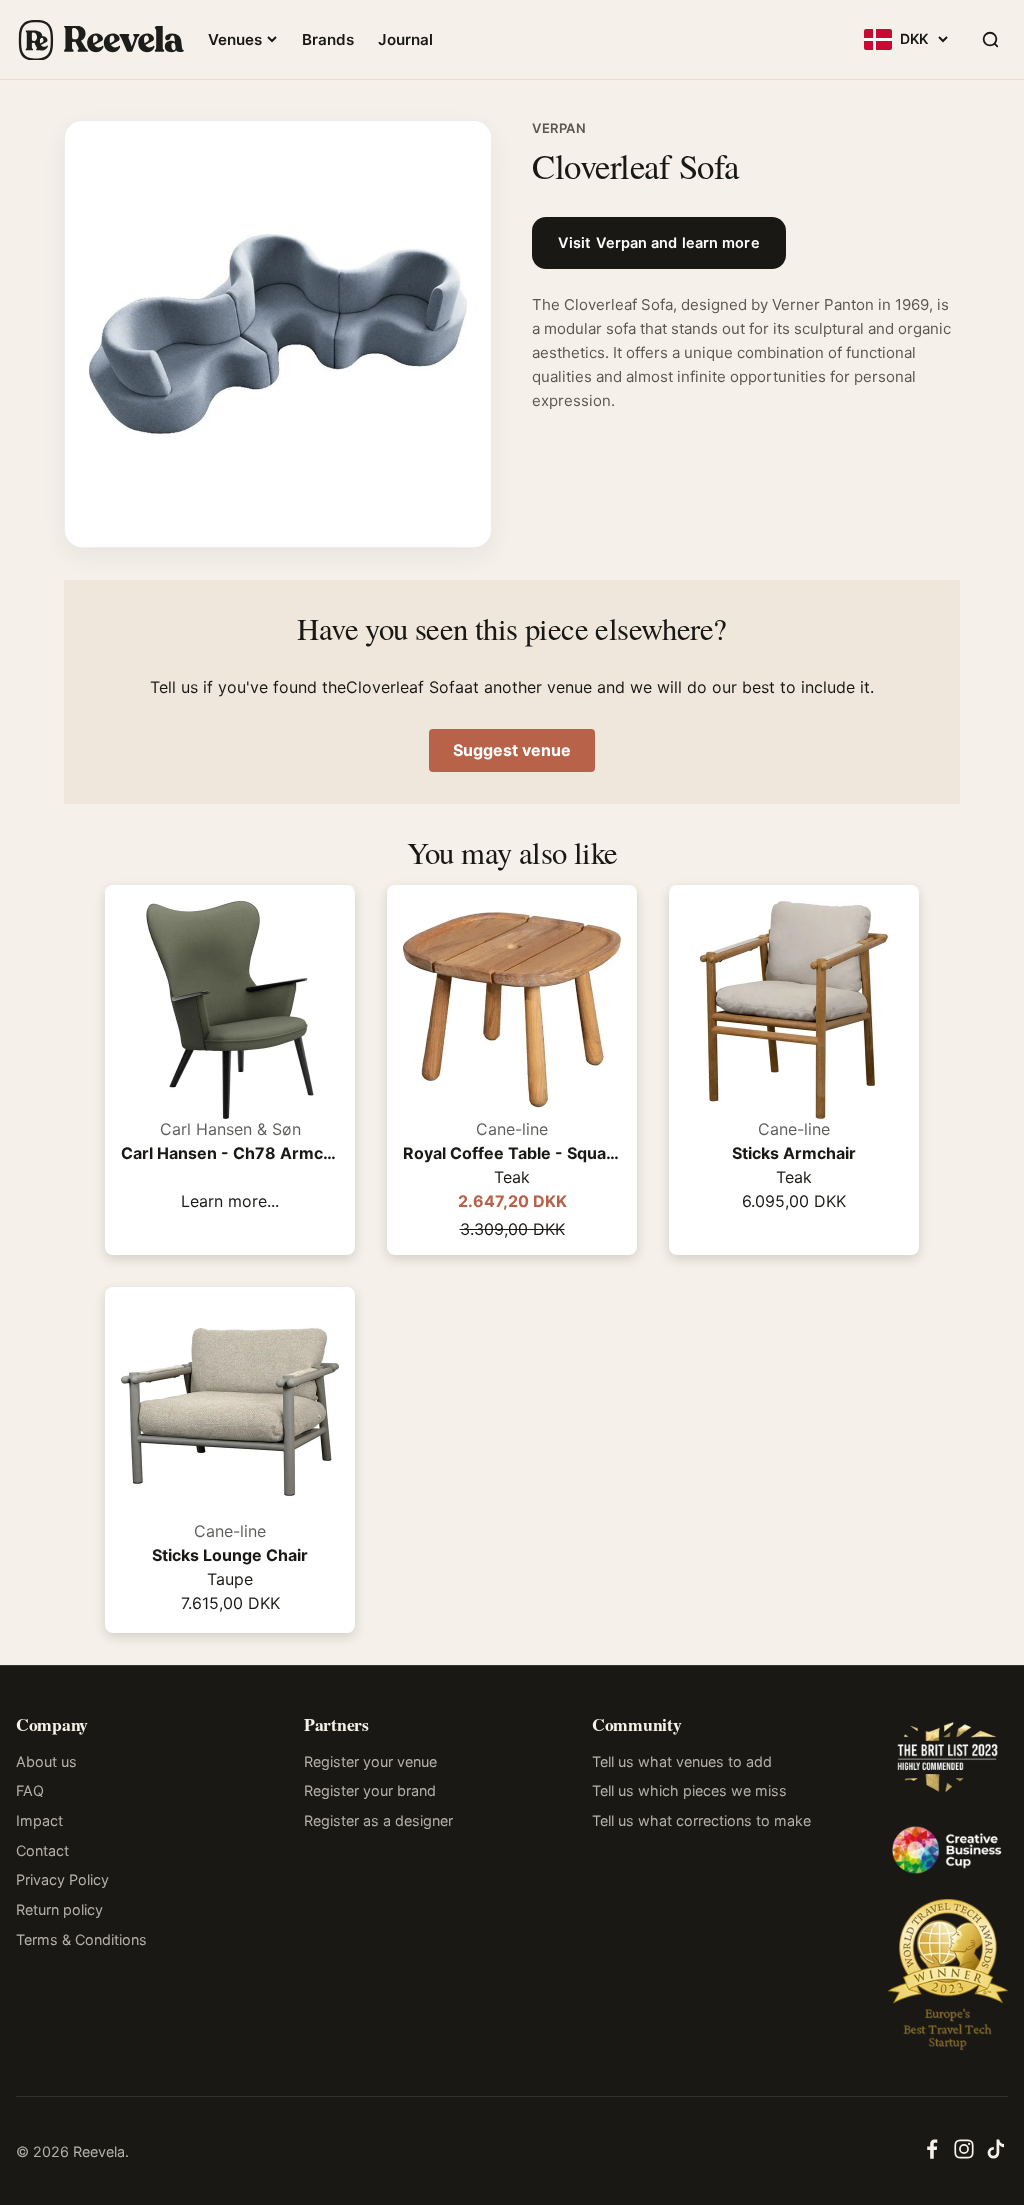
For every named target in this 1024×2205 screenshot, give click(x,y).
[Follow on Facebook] (932, 2155)
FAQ (30, 1790)
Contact (42, 1850)
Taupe (230, 1579)
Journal (405, 39)
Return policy (59, 1909)
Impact (39, 1820)
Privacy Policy (62, 1879)
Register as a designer (378, 1820)
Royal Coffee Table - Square (512, 1153)
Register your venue (370, 1761)
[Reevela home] (100, 40)
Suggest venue (512, 750)
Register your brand (370, 1790)
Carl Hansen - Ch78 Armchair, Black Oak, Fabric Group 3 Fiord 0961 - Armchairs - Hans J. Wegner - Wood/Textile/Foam (230, 1153)
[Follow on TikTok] (996, 2155)
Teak (512, 1177)
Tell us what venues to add (682, 1761)
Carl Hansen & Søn (230, 1129)
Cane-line (512, 1129)
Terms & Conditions (81, 1939)
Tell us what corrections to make (701, 1820)
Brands (328, 39)
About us (46, 1761)
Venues (235, 39)
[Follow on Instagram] (964, 2155)
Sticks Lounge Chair (230, 1555)
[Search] (990, 40)
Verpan (559, 128)
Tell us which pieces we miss (689, 1790)
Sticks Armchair (794, 1153)
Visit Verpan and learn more (659, 243)
